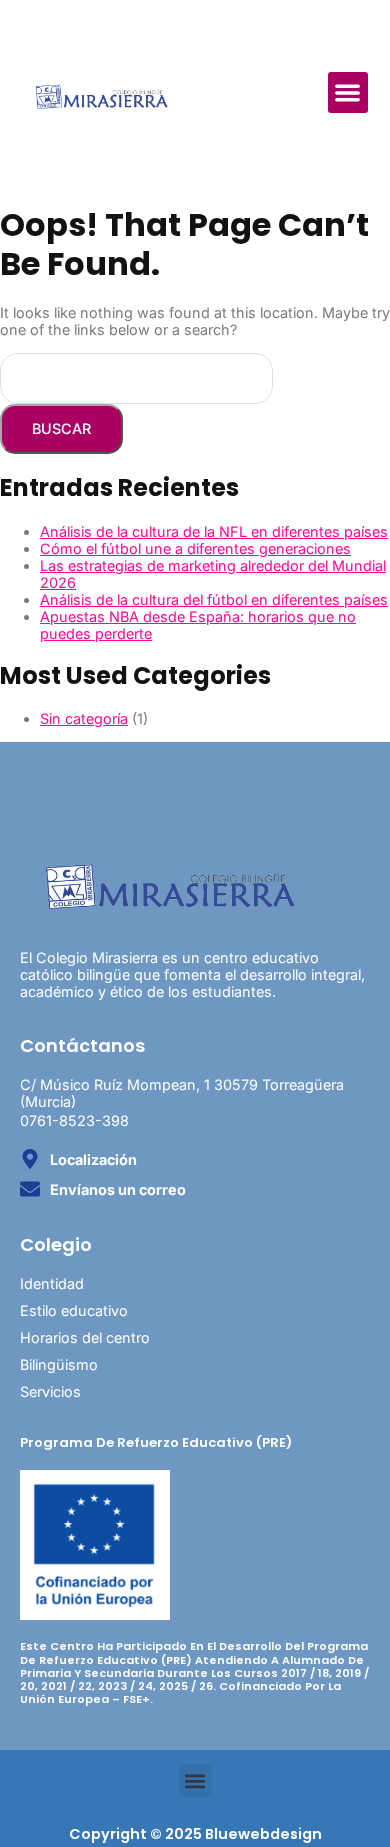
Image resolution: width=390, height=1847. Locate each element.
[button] (348, 92)
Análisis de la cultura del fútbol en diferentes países (214, 599)
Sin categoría (84, 718)
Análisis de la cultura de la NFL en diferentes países (214, 531)
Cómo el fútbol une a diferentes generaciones (195, 548)
